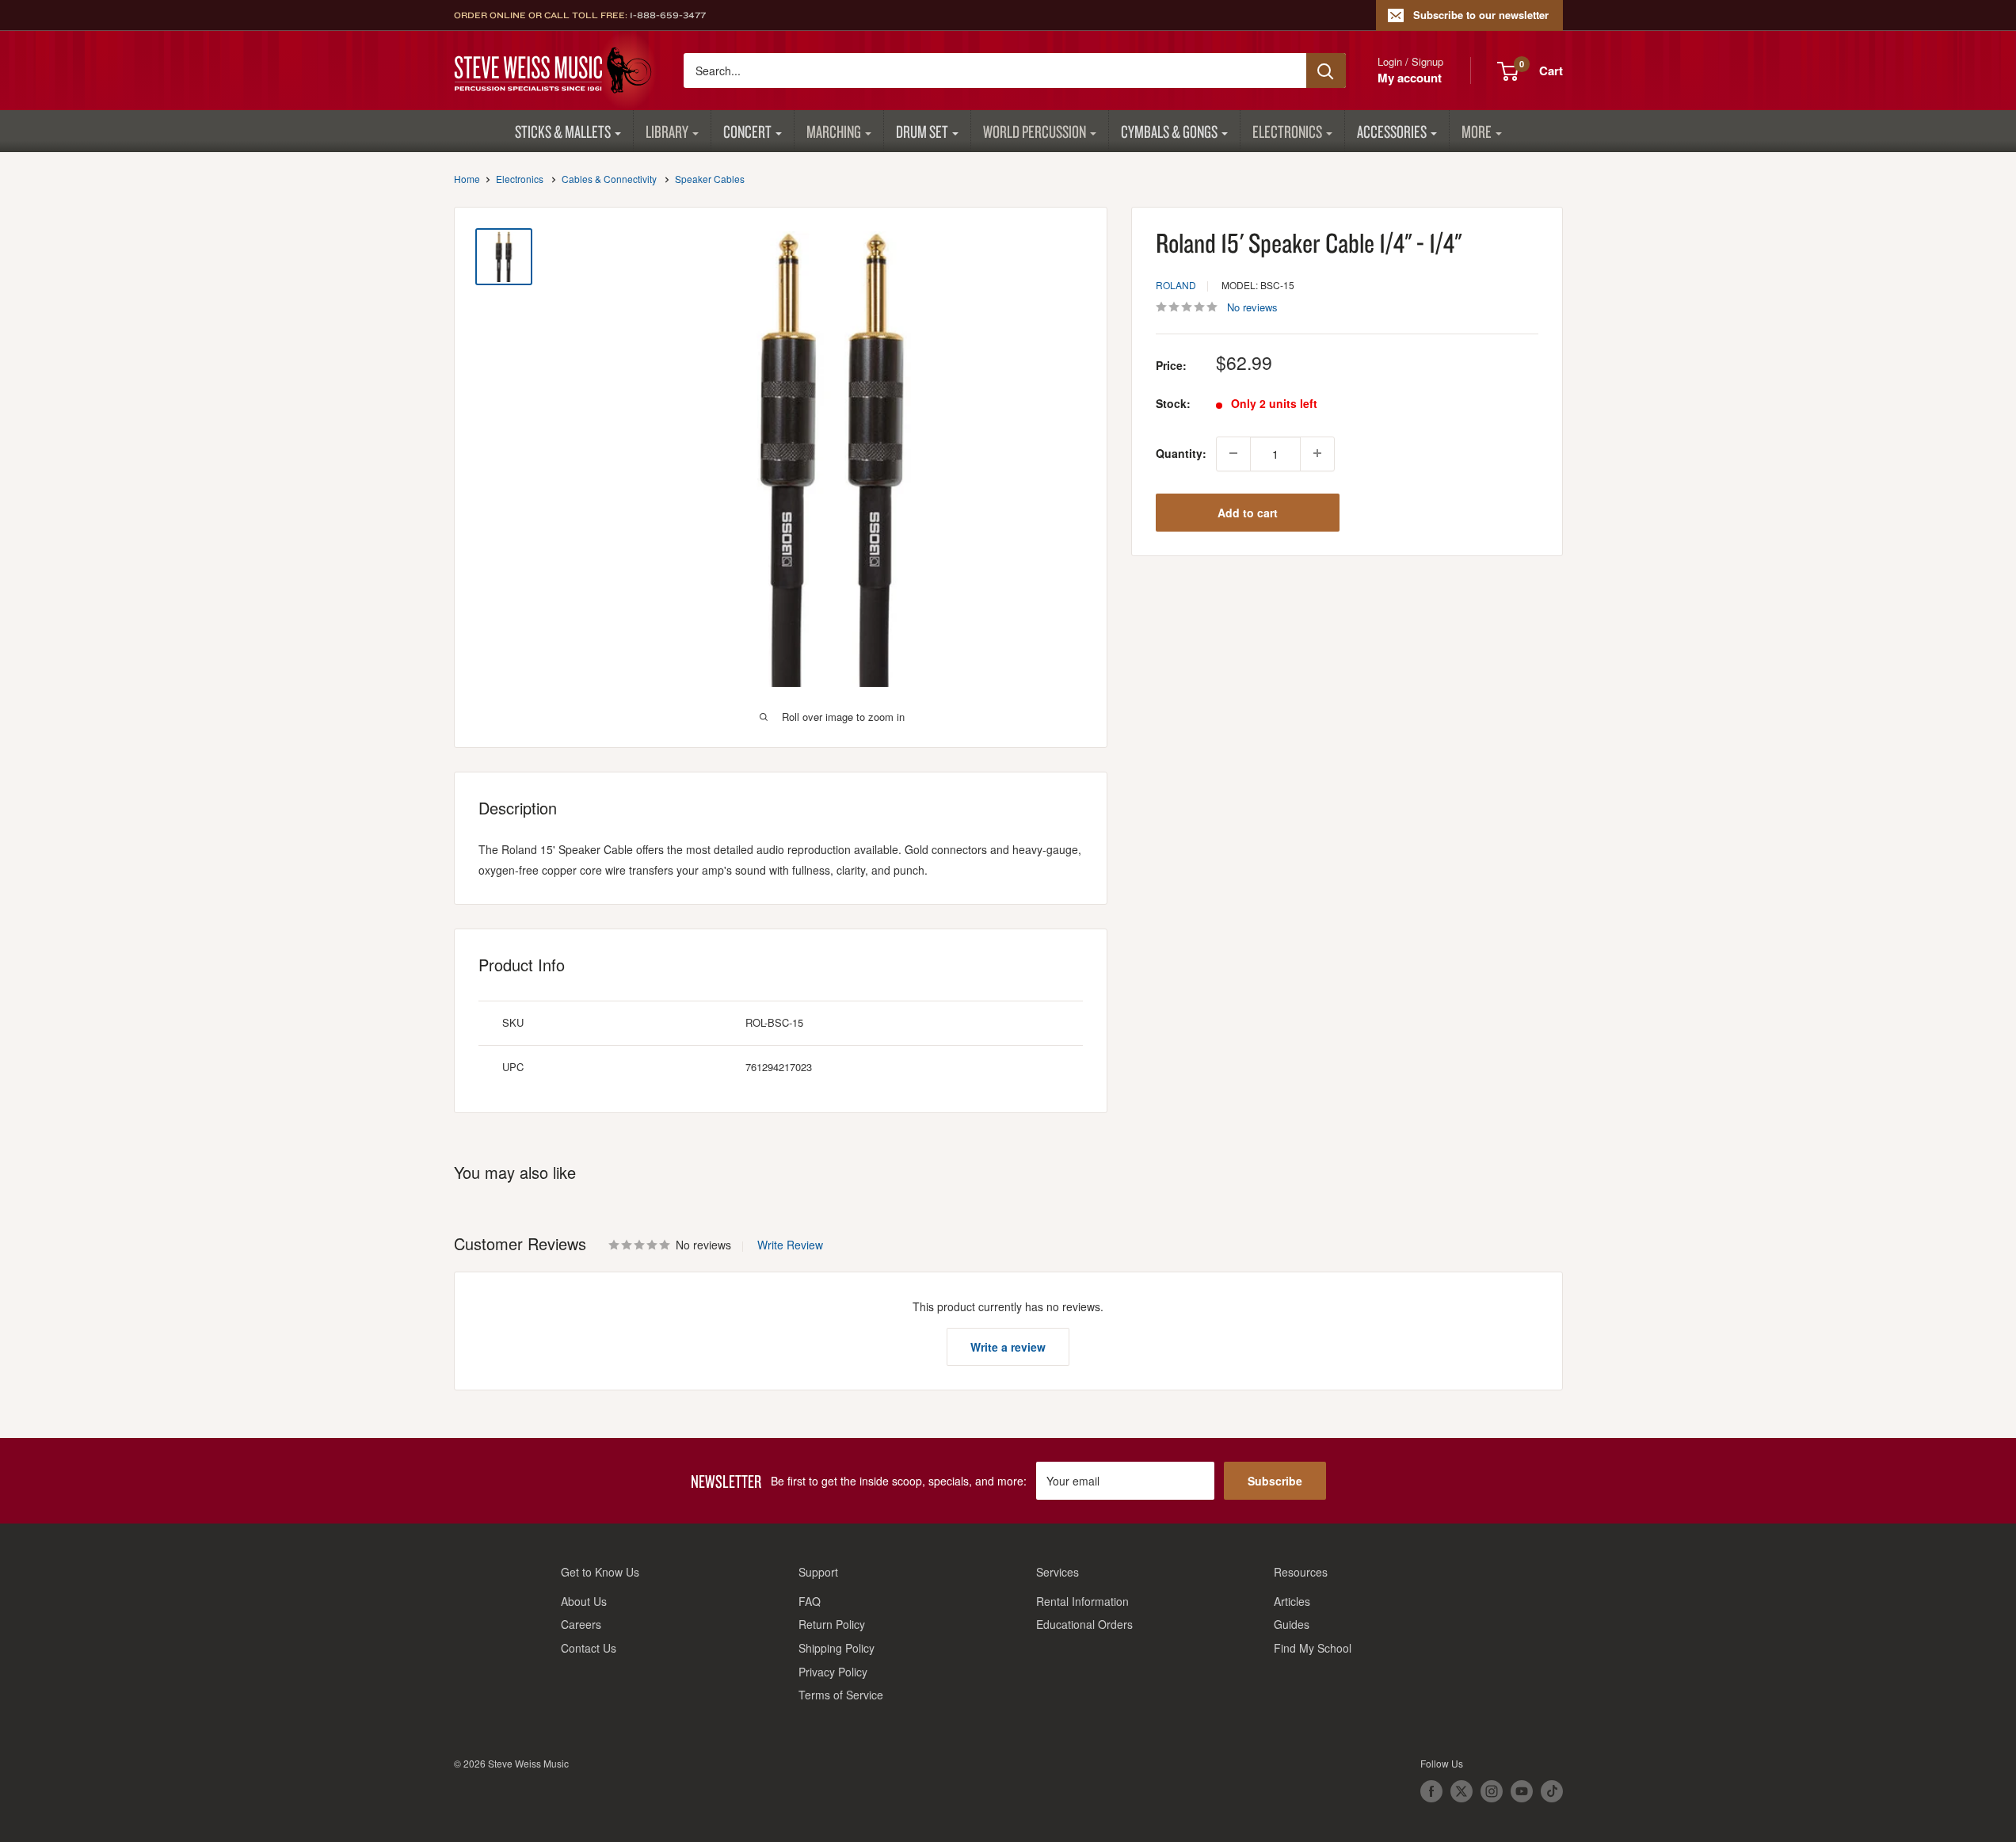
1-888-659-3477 (668, 15)
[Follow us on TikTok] (1552, 1791)
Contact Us (589, 1648)
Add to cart (1248, 512)
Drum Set (922, 131)
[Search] (1326, 71)
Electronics (1287, 131)
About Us (584, 1601)
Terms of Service (841, 1695)
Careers (581, 1624)
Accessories (1392, 131)
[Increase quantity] (1317, 453)
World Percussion (1035, 131)
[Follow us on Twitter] (1462, 1791)
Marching (834, 131)
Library (667, 131)
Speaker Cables (710, 179)
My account (1410, 78)
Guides (1292, 1624)
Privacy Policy (833, 1672)
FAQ (810, 1601)
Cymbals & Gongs (1169, 131)
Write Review (790, 1245)
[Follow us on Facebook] (1431, 1791)
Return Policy (832, 1624)
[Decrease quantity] (1233, 453)
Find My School (1313, 1648)
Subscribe (1275, 1481)
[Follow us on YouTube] (1522, 1791)
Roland (1176, 285)
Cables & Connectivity (609, 179)
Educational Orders (1084, 1624)
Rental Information (1082, 1601)
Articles (1292, 1601)
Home (467, 179)
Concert (747, 131)
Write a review (1008, 1347)
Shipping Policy (837, 1648)
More (1477, 131)
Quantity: (1181, 453)
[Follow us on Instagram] (1492, 1791)
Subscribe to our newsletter (1481, 15)
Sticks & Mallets (563, 131)
